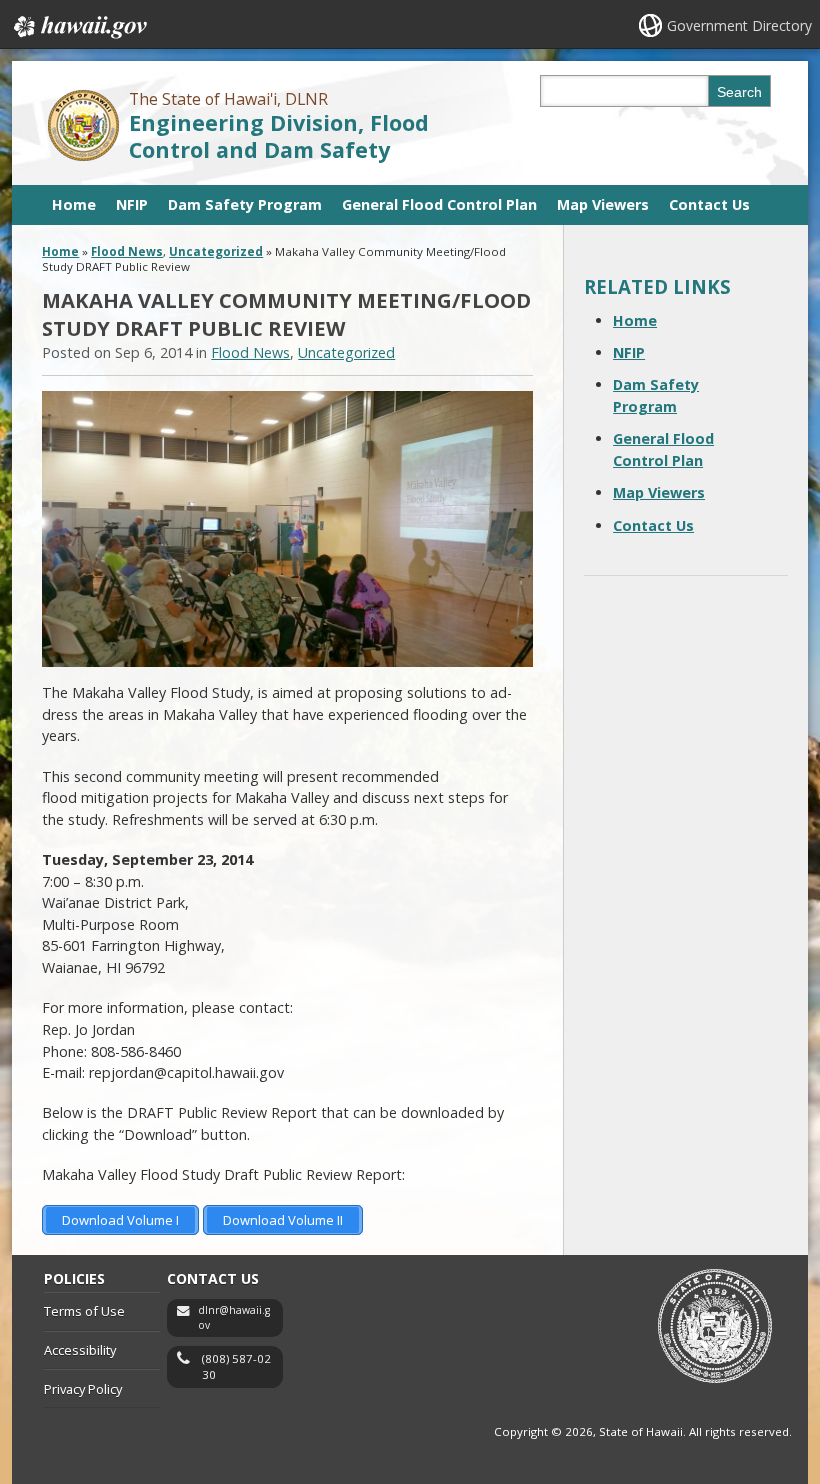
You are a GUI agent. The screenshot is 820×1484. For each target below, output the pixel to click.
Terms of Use (84, 1311)
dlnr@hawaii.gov (234, 1317)
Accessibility (80, 1350)
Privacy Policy (83, 1389)
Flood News (127, 251)
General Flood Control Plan (439, 204)
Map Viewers (603, 204)
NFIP (132, 204)
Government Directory (739, 25)
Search (739, 92)
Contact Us (709, 204)
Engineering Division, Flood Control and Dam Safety (279, 136)
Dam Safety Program (245, 204)
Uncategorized (216, 251)
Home (74, 204)
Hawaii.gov (78, 27)
